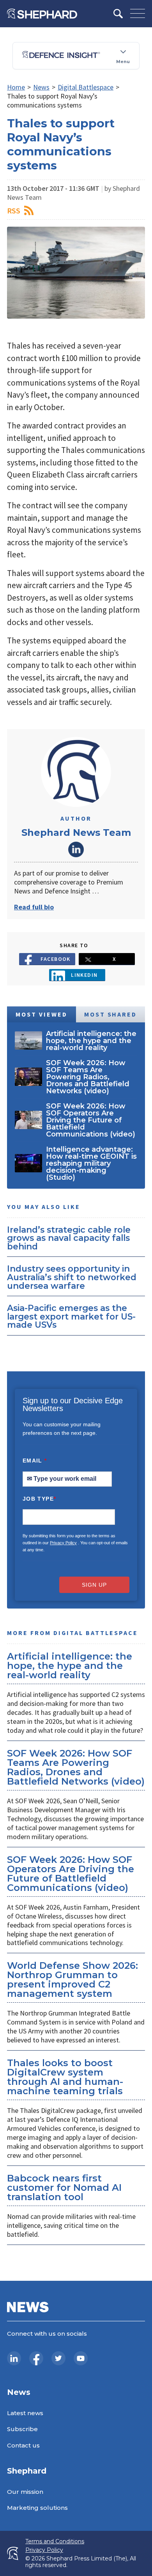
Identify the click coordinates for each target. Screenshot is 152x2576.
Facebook (56, 959)
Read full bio (34, 907)
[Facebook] (36, 2358)
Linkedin (84, 975)
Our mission (25, 2492)
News (41, 87)
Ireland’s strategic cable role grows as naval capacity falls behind (69, 1238)
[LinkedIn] (14, 2358)
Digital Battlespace (86, 87)
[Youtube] (81, 2358)
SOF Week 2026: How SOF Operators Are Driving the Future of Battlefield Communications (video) (71, 1874)
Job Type (39, 1499)
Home (16, 87)
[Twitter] (58, 2358)
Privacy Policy (63, 1543)
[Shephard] (42, 14)
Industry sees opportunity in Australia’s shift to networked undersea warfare (72, 1277)
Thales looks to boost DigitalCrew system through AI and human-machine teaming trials (65, 2077)
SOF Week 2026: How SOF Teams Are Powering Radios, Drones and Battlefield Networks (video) (76, 1767)
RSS (14, 211)
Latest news (25, 2413)
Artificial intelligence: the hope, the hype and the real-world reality (70, 1666)
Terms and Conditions (55, 2542)
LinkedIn (76, 849)
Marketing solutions (37, 2508)
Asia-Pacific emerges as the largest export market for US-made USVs (71, 1316)
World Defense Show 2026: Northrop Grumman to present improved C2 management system (72, 1980)
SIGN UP (94, 1585)
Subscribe (22, 2429)
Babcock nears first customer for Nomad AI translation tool (64, 2187)
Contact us (23, 2445)
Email (35, 1461)
